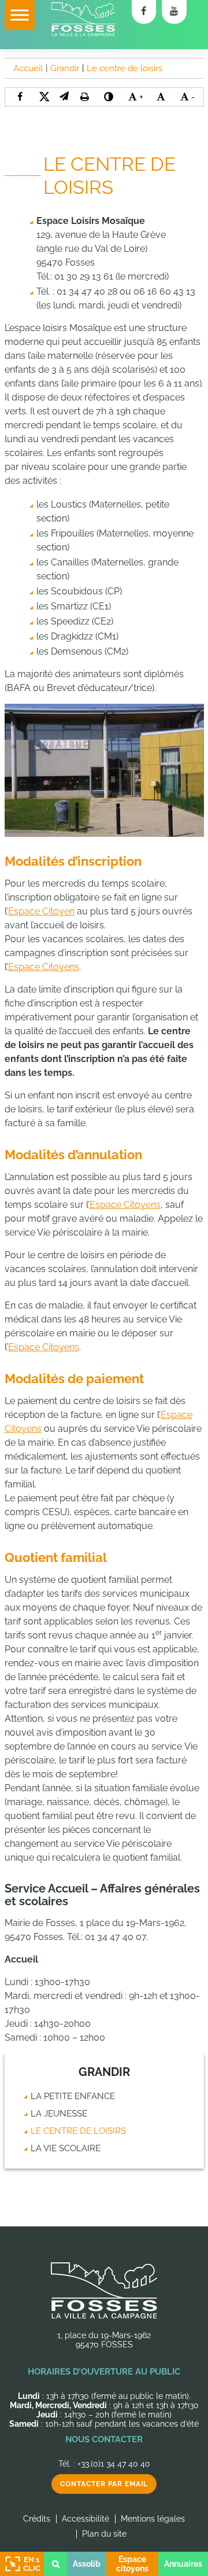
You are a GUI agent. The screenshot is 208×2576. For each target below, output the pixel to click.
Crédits (37, 2519)
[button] (64, 96)
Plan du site (104, 2534)
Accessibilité (86, 2519)
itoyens (145, 1205)
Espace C (110, 1205)
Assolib (87, 2564)
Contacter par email (104, 2484)
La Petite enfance (73, 2096)
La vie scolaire (66, 2148)
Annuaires (183, 2564)
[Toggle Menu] (20, 15)
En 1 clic (32, 2564)
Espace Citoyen (41, 911)
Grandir (104, 2072)
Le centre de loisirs (78, 2131)
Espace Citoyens (44, 967)
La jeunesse (59, 2114)
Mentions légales (153, 2519)
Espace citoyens (132, 2564)
